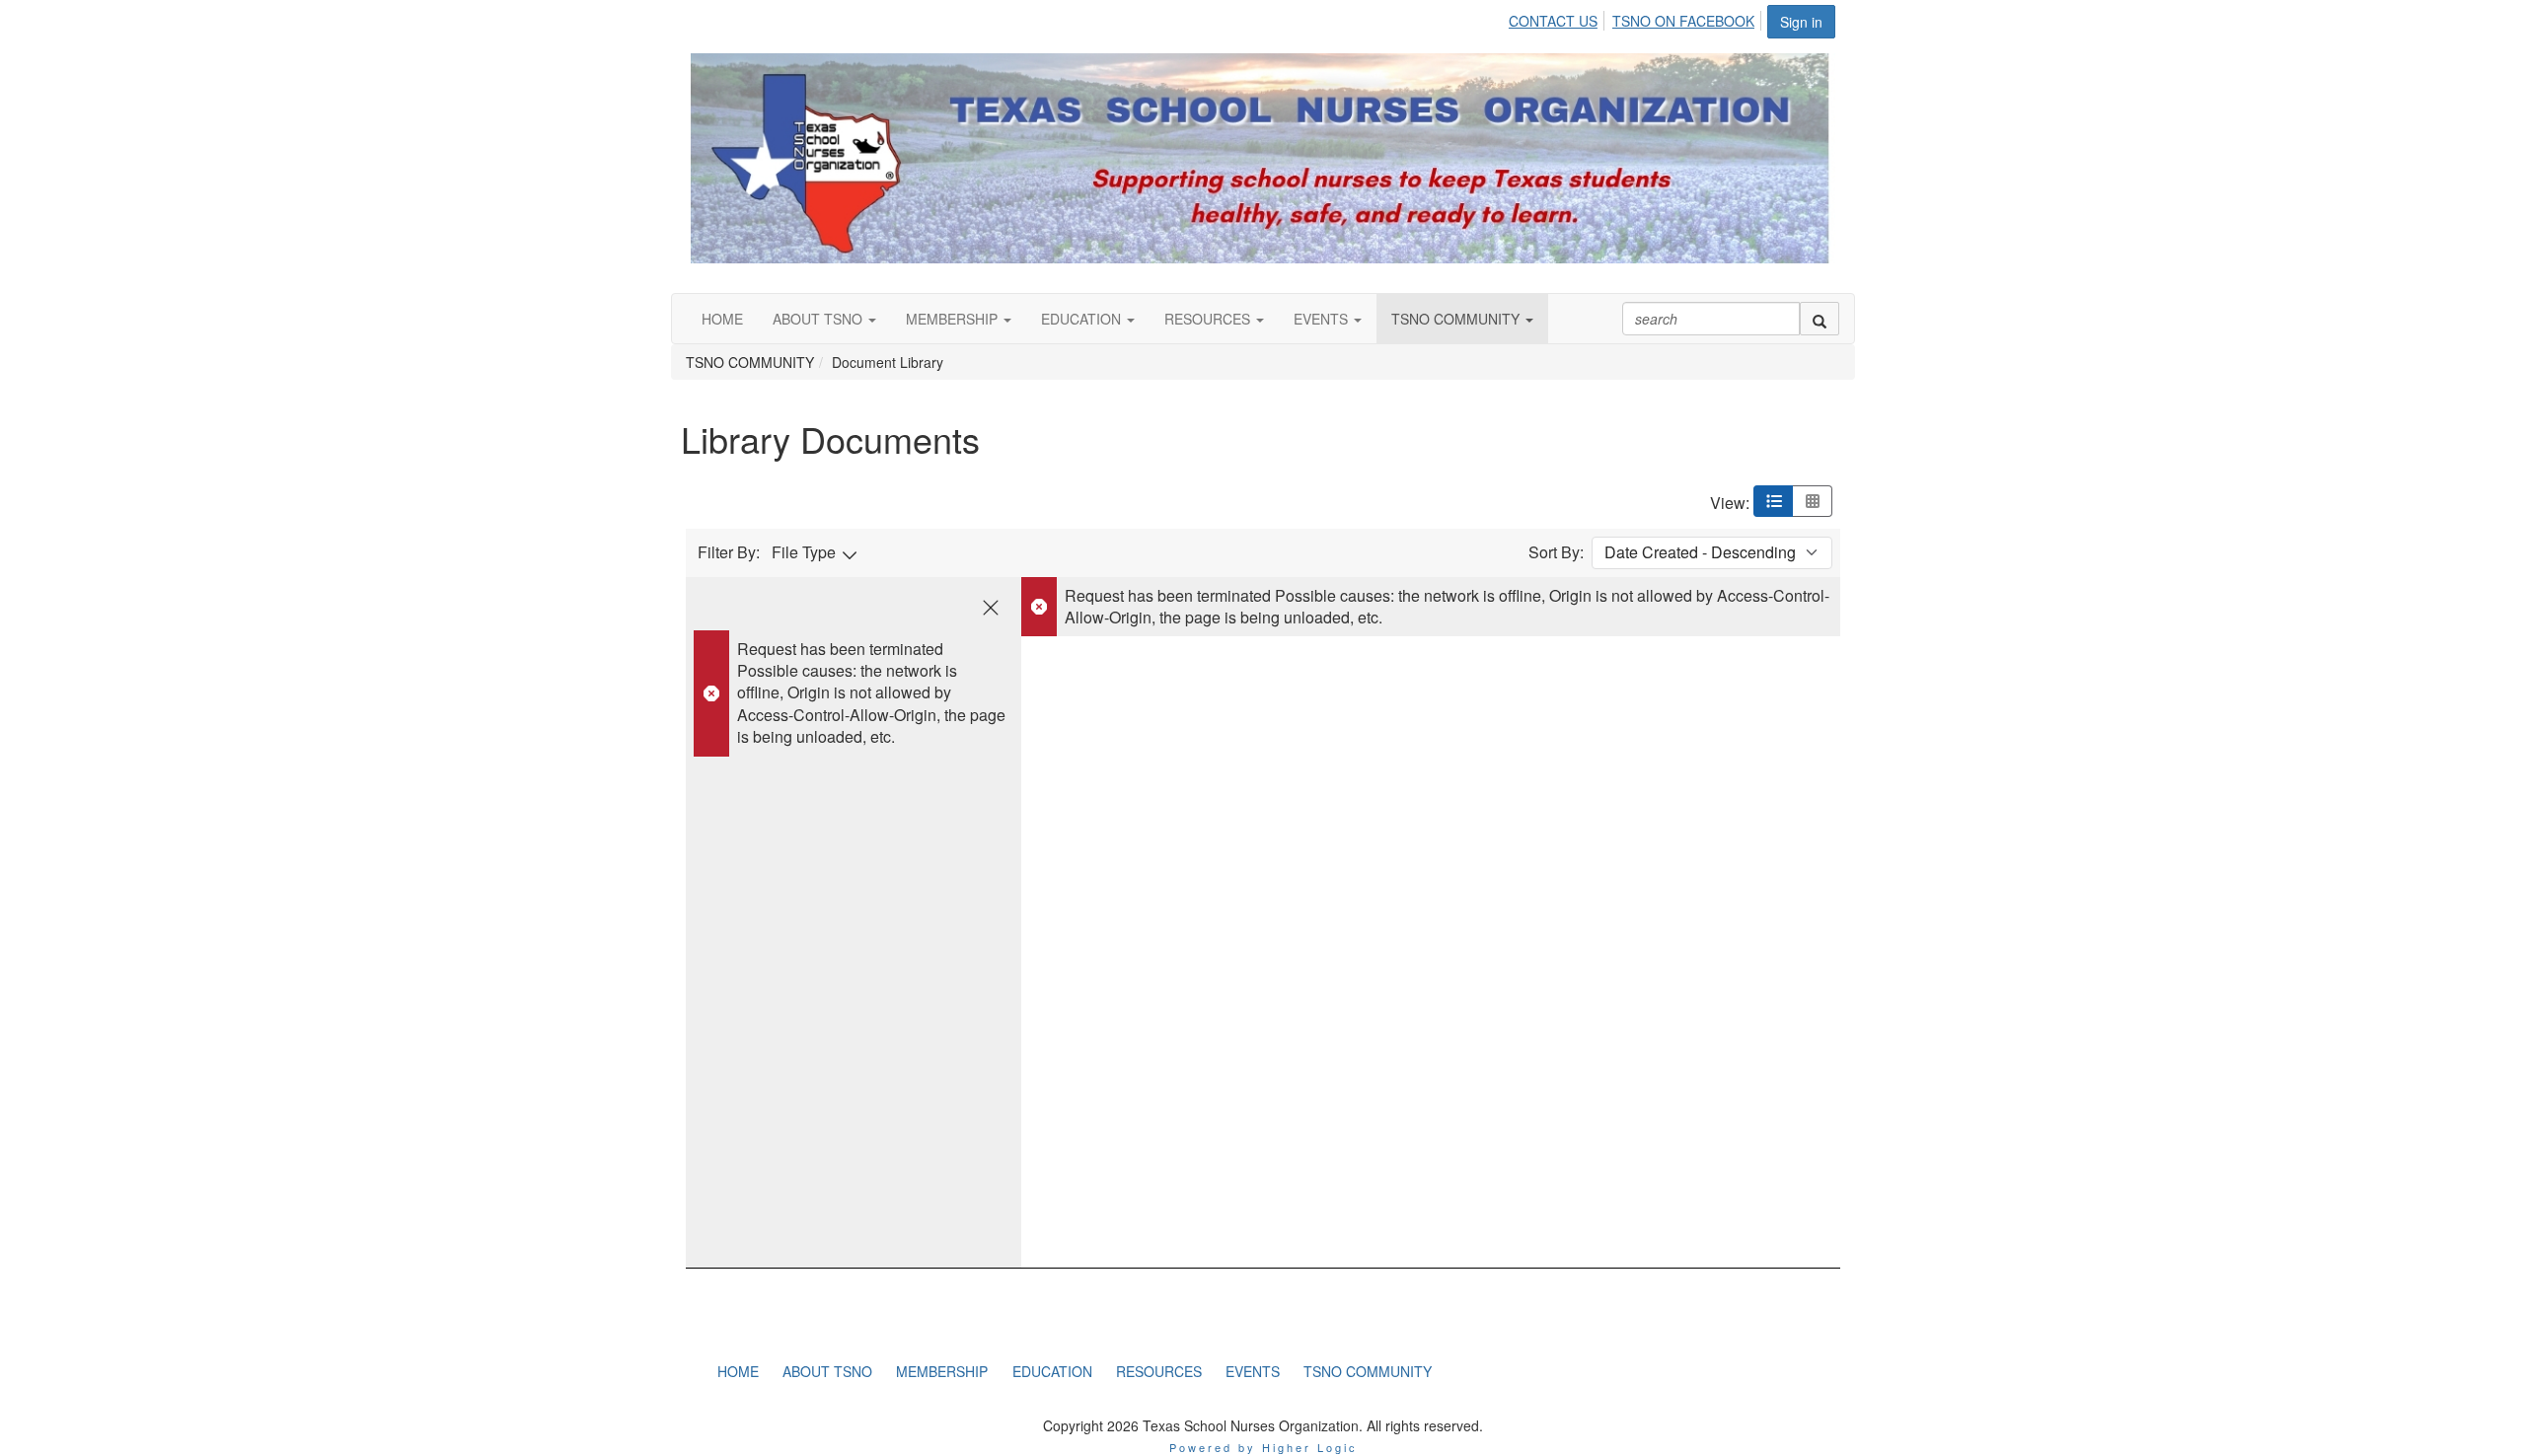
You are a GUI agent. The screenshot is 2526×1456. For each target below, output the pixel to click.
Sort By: (1556, 552)
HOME (722, 319)
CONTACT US (1553, 21)
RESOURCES (1209, 319)
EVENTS (1323, 319)
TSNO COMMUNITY (1457, 319)
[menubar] (1637, 18)
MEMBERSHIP (954, 319)
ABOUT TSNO (819, 319)
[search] (1820, 319)
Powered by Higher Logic (1263, 1447)
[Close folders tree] (991, 608)
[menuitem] (1559, 18)
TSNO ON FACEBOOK (1683, 21)
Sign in (1801, 22)
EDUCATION (1083, 319)
